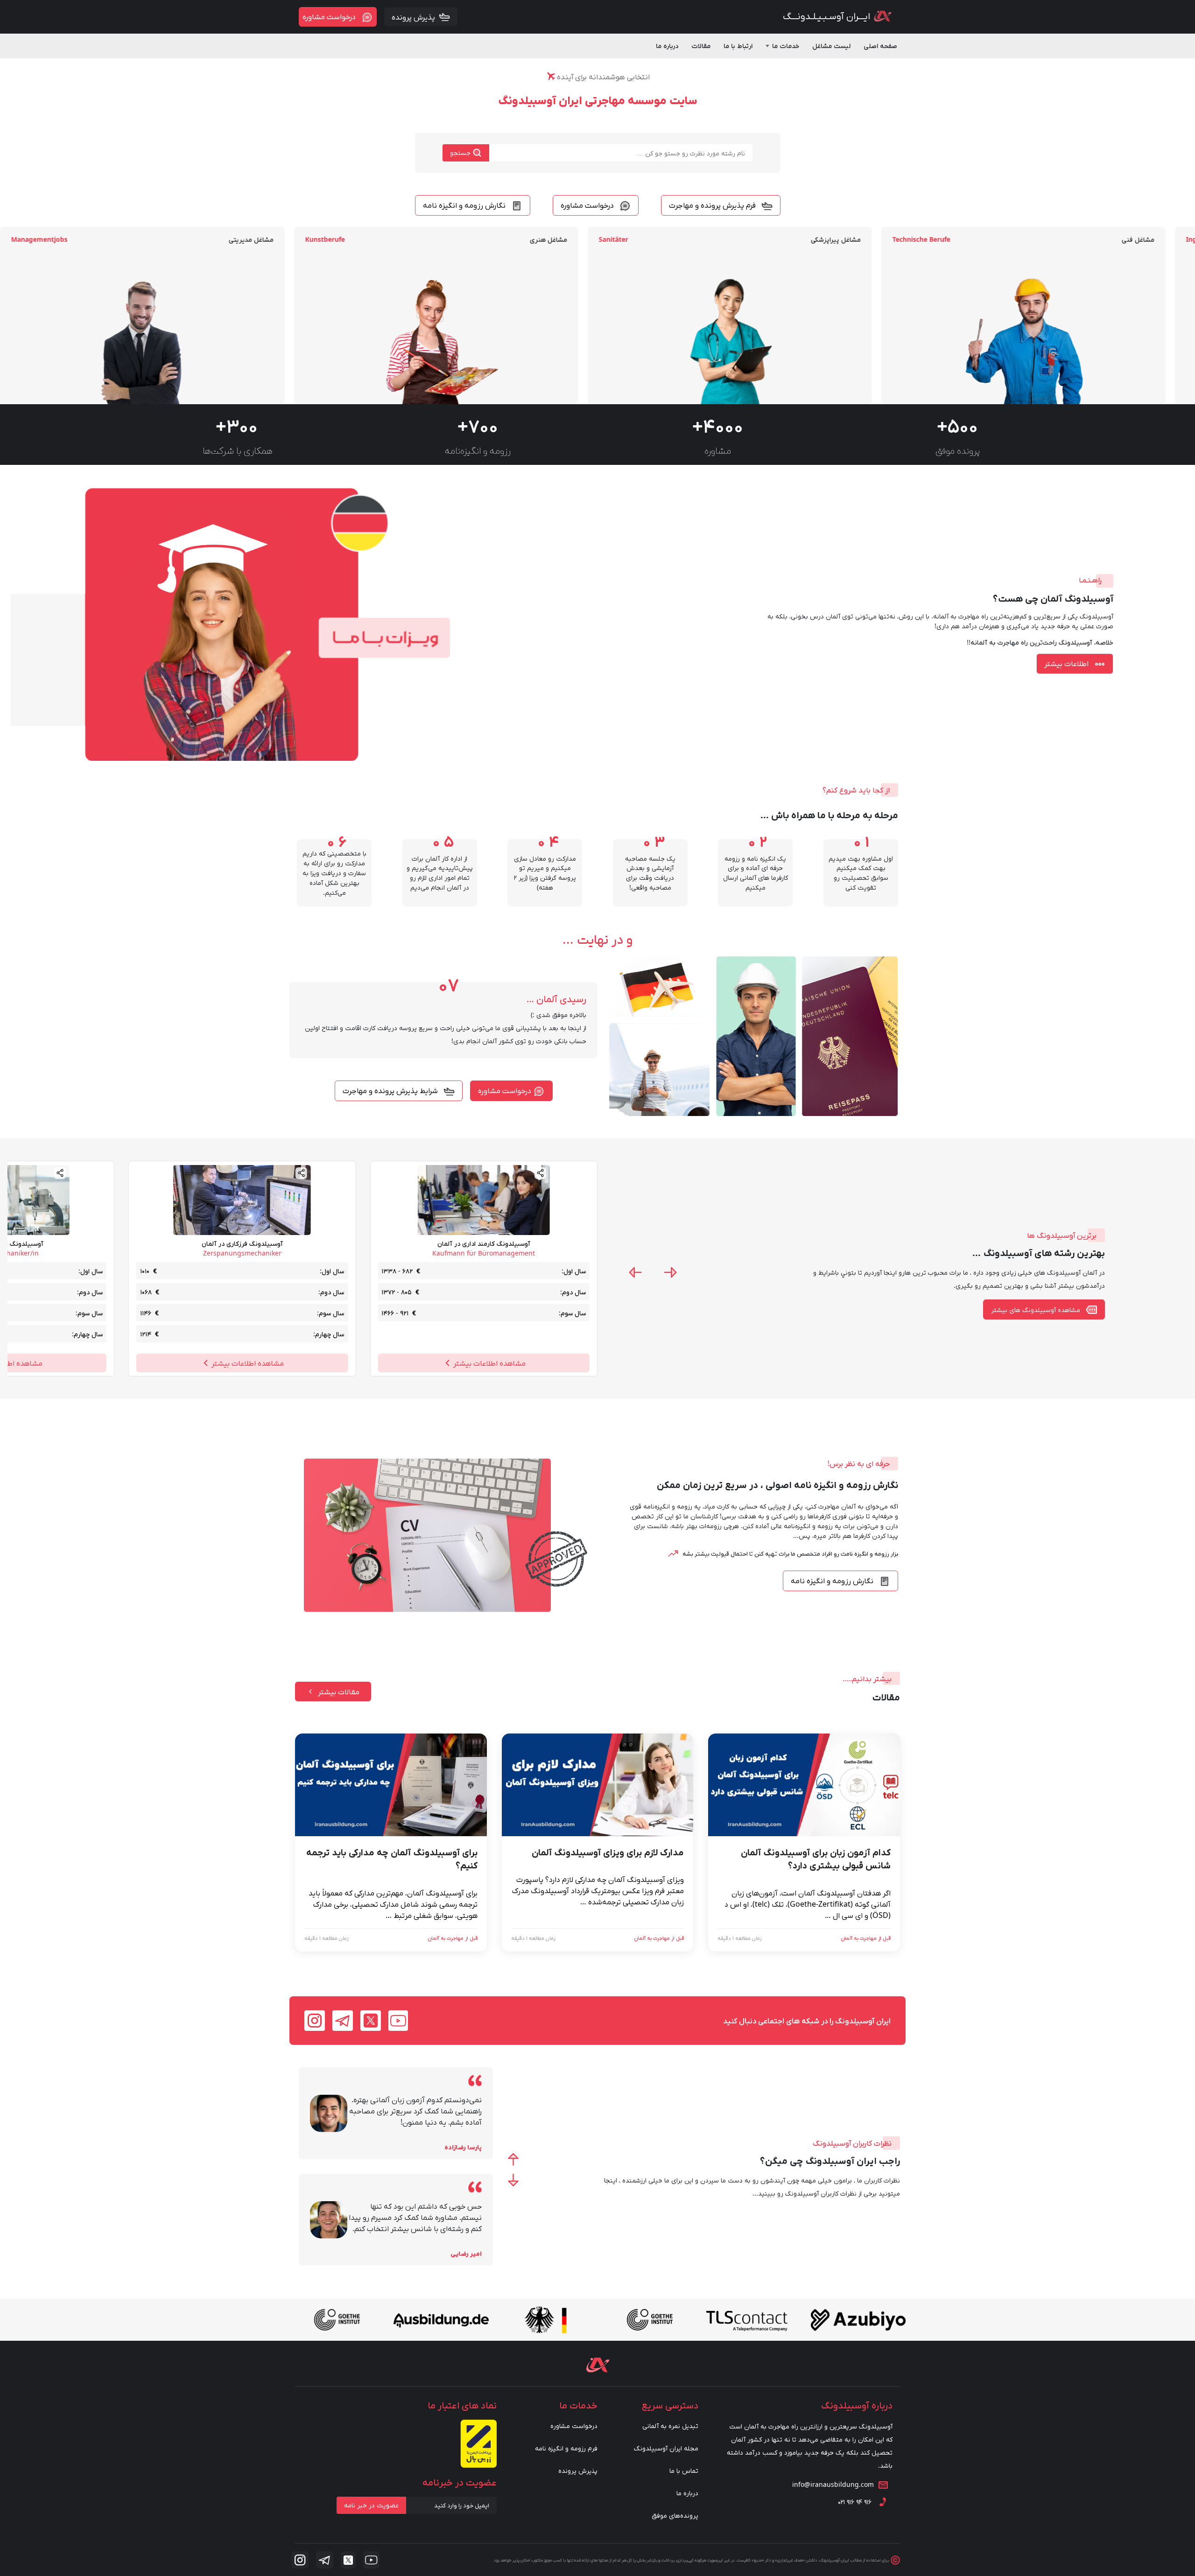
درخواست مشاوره (574, 2425)
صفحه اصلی (880, 46)
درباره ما (667, 46)
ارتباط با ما (738, 46)
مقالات (701, 46)
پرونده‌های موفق (675, 2515)
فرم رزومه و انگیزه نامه (566, 2448)
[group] (1053, 316)
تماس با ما (684, 2470)
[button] (670, 1272)
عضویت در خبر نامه (371, 2505)
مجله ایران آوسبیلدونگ (666, 2448)
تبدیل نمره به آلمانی (670, 2425)
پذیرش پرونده (578, 2470)
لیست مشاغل (831, 46)
